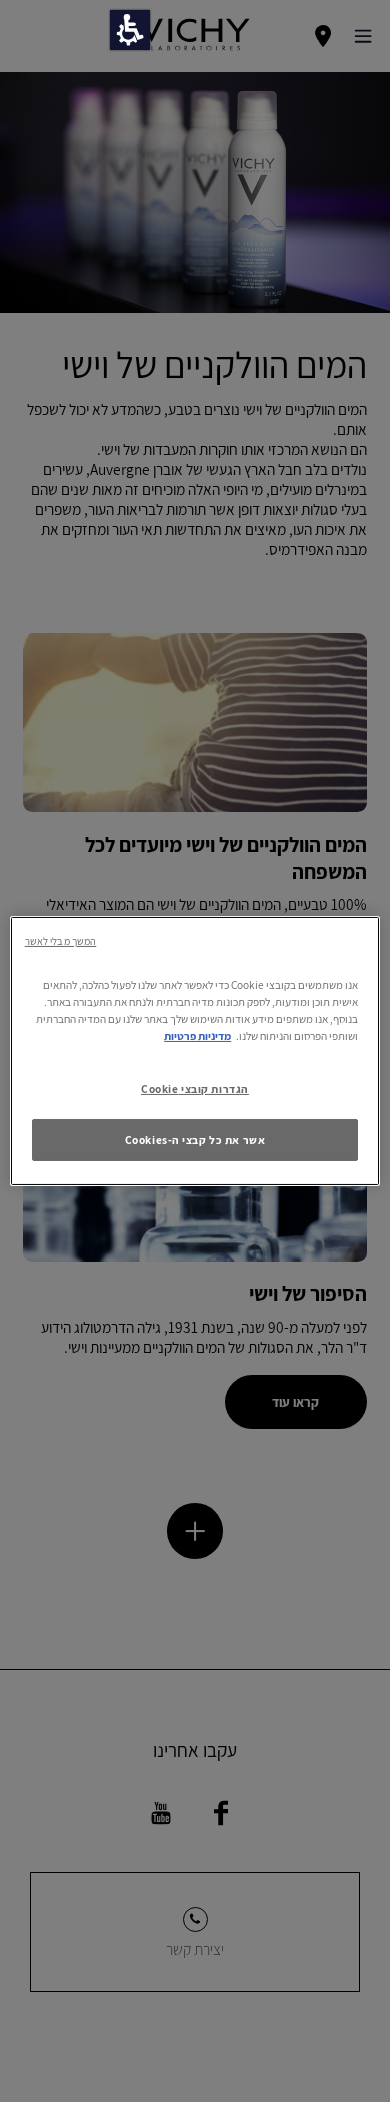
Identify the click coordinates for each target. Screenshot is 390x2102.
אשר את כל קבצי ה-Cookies (195, 1139)
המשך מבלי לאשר (60, 941)
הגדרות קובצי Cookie (195, 1088)
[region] (195, 1051)
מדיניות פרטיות (197, 1035)
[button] (130, 30)
